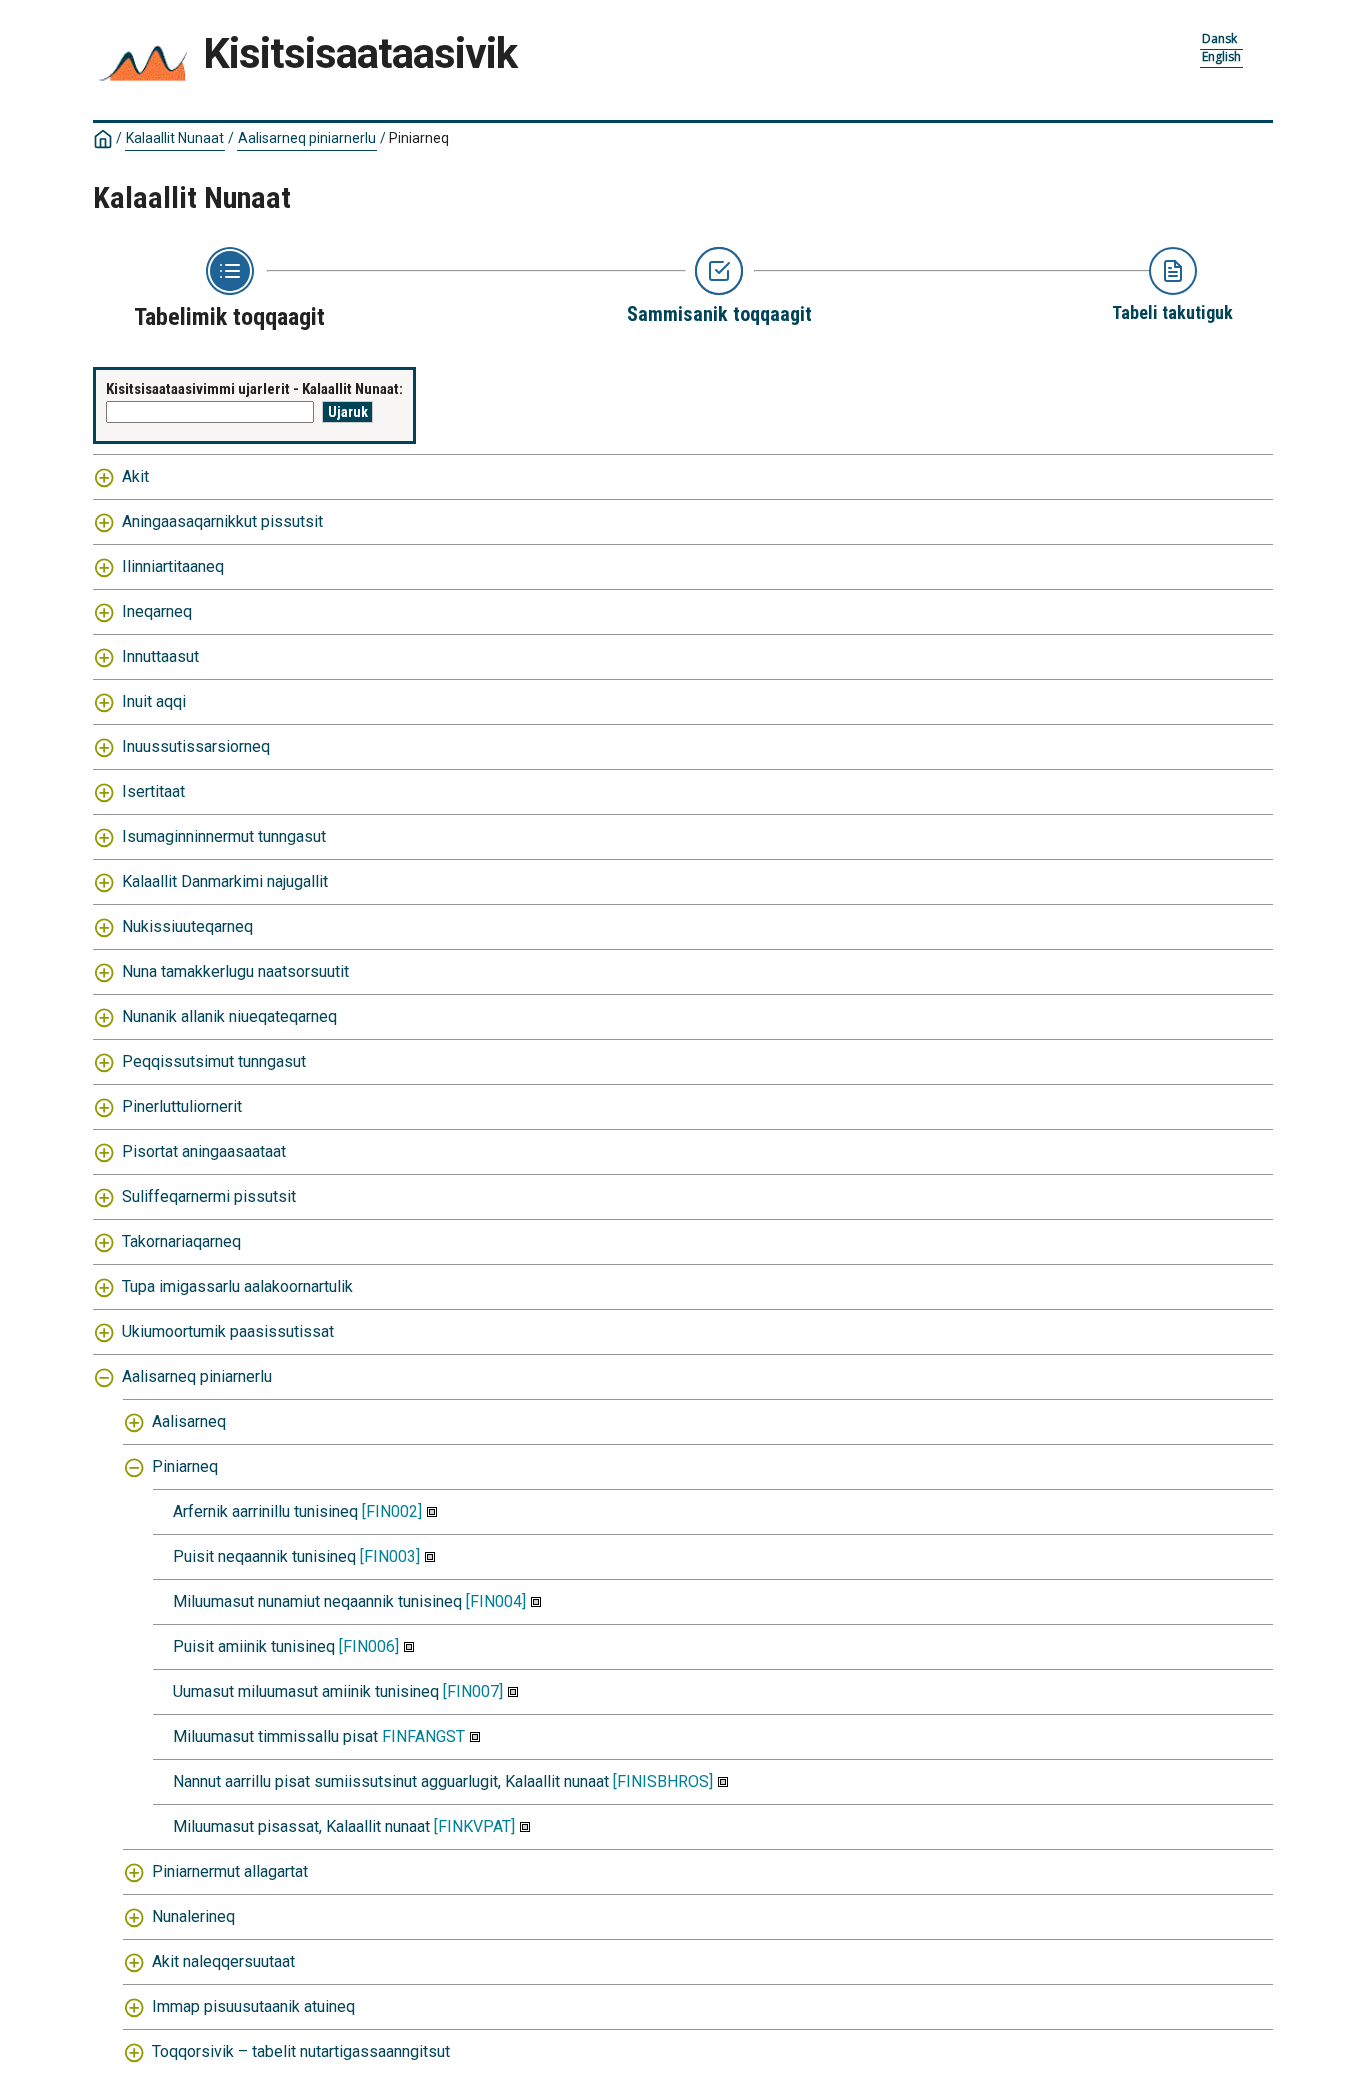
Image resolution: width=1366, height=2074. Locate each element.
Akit (135, 476)
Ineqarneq (157, 611)
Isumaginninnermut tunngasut (224, 836)
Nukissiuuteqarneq (187, 926)
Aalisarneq (189, 1421)
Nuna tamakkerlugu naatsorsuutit (235, 971)
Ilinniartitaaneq (173, 566)
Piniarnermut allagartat (230, 1871)
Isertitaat (153, 791)
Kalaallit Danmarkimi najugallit (225, 881)
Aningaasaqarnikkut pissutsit (222, 521)
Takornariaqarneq (181, 1241)
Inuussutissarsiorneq (196, 746)
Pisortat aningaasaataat (204, 1151)
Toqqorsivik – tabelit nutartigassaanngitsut (301, 2051)
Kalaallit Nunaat (175, 138)
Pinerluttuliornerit (182, 1106)
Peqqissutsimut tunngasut (214, 1061)
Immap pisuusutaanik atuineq (253, 2006)
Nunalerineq (193, 1916)
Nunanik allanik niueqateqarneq (229, 1016)
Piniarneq (185, 1466)
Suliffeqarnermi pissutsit (209, 1196)
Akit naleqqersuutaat (223, 1961)
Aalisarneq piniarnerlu (307, 138)
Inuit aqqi (154, 701)
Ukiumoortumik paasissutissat (228, 1331)
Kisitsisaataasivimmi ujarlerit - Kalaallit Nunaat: (254, 389)
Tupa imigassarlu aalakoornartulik (237, 1286)
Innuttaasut (160, 656)
